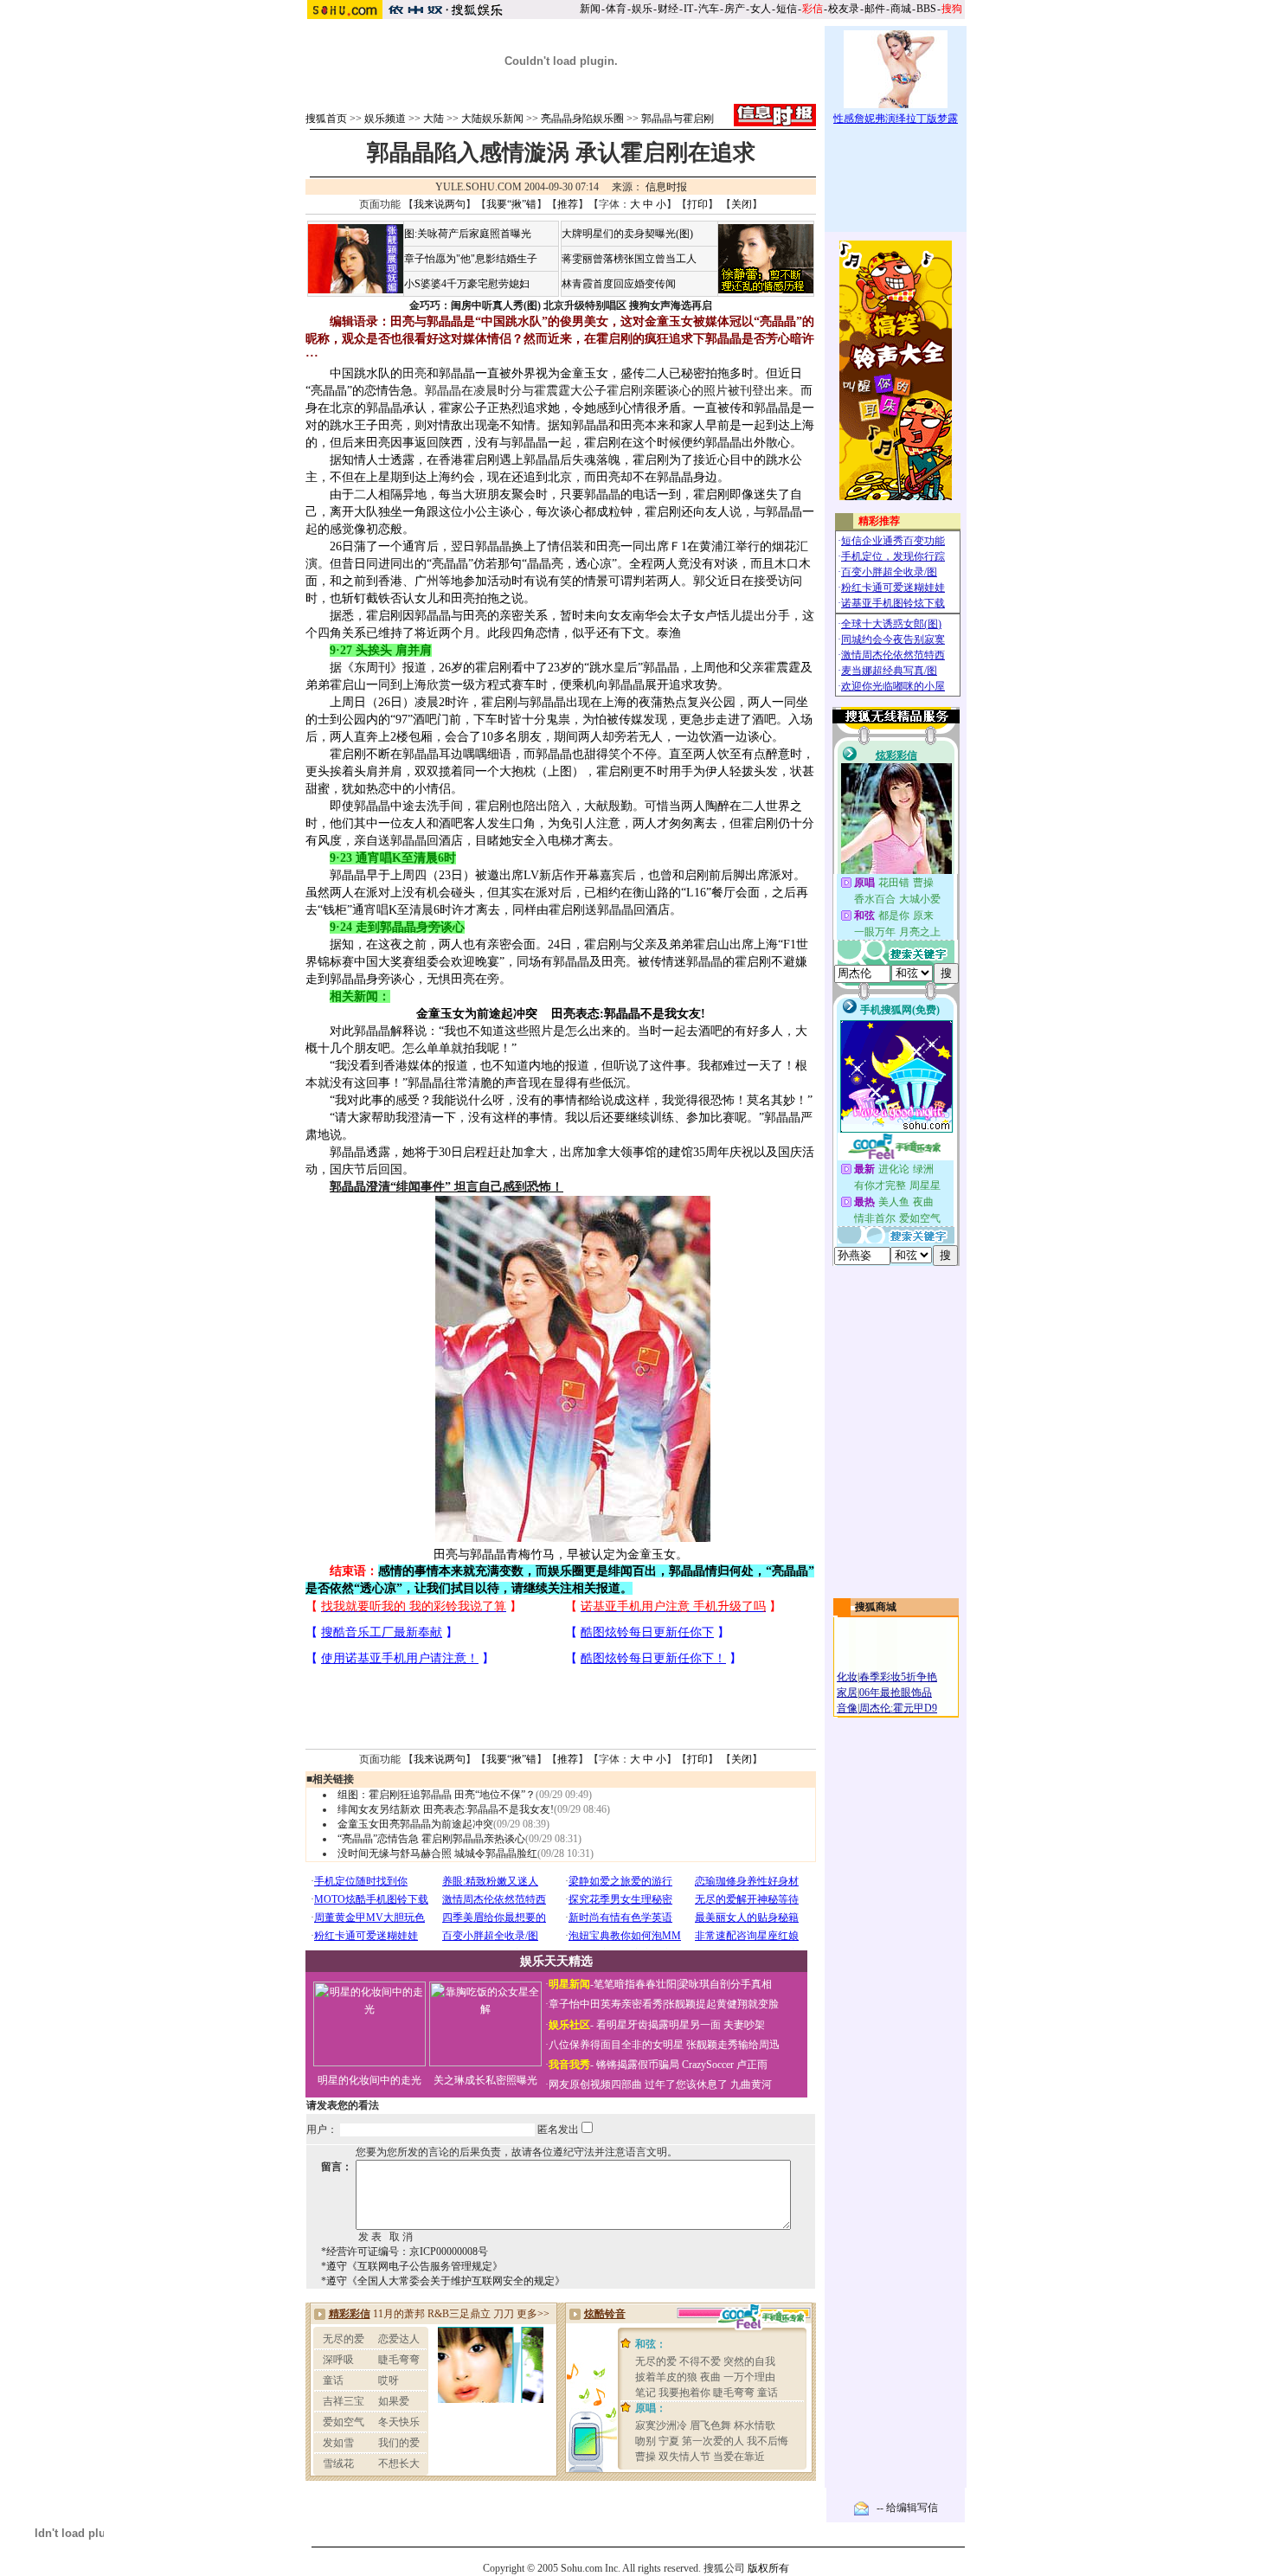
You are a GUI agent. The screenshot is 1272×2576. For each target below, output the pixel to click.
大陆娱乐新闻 (492, 119)
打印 (697, 204)
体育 (616, 9)
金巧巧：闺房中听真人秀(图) (475, 305)
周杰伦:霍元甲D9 (898, 1708)
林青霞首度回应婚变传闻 (619, 284)
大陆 (434, 119)
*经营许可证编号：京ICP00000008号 (405, 2252)
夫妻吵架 (744, 2025)
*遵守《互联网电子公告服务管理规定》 (412, 2266)
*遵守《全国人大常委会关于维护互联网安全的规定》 (443, 2281)
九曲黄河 (751, 2085)
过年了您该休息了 (686, 2085)
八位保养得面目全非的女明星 (616, 2045)
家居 (847, 1693)
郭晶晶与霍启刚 (678, 119)
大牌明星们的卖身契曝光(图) (627, 234)
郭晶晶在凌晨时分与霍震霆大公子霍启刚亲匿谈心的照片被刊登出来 (607, 391)
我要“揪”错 (511, 204)
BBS (926, 9)
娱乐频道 (385, 119)
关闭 (742, 204)
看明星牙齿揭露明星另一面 (657, 2025)
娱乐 (642, 9)
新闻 (590, 9)
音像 (847, 1708)
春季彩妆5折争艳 (898, 1677)
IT (688, 9)
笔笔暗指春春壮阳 (635, 1984)
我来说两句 (440, 204)
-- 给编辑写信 (907, 2508)
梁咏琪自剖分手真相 (725, 1984)
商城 (901, 9)
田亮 (414, 373)
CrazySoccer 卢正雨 (725, 2065)
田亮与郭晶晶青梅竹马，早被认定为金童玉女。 (561, 1555)
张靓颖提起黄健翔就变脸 (722, 2004)
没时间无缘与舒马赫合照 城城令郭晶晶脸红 (437, 1853)
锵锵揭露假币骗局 (638, 2065)
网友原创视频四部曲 (595, 2085)
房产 (735, 9)
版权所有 (768, 2568)
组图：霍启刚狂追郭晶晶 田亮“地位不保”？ (437, 1795)
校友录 (844, 9)
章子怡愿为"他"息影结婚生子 (471, 259)
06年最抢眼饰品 (896, 1693)
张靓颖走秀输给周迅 (733, 2045)
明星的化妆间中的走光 (369, 2080)
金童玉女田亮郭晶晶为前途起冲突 (415, 1824)
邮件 (875, 9)
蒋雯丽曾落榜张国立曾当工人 (629, 259)
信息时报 (666, 187)
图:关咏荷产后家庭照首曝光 (468, 234)
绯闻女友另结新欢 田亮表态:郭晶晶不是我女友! (446, 1809)
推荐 (568, 204)
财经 (668, 9)
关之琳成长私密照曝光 (485, 2080)
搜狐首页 (326, 119)
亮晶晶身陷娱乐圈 (582, 119)
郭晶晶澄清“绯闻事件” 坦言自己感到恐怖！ (446, 1187)
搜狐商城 (876, 1607)
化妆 (847, 1677)
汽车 (709, 9)
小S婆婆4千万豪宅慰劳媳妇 (467, 284)
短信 (787, 9)
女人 (761, 9)
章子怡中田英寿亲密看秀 (606, 2004)
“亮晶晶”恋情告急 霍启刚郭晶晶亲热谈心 (431, 1839)
